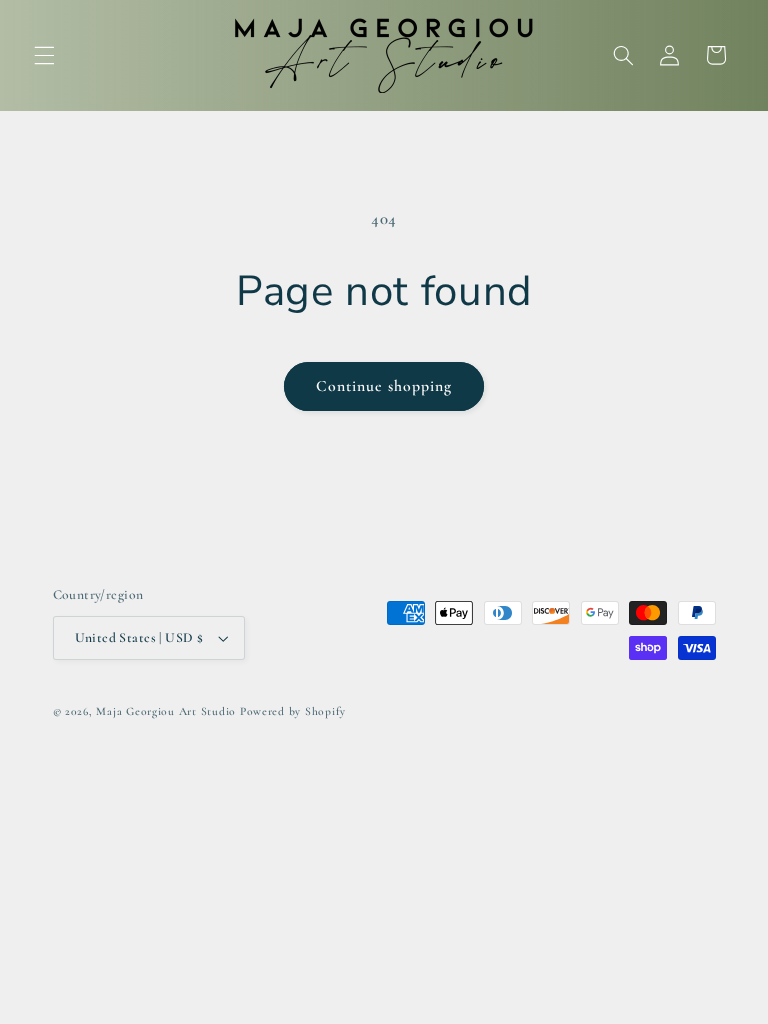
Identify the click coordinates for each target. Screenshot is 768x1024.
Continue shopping (384, 386)
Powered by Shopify (293, 711)
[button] (44, 55)
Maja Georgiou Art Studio (166, 711)
